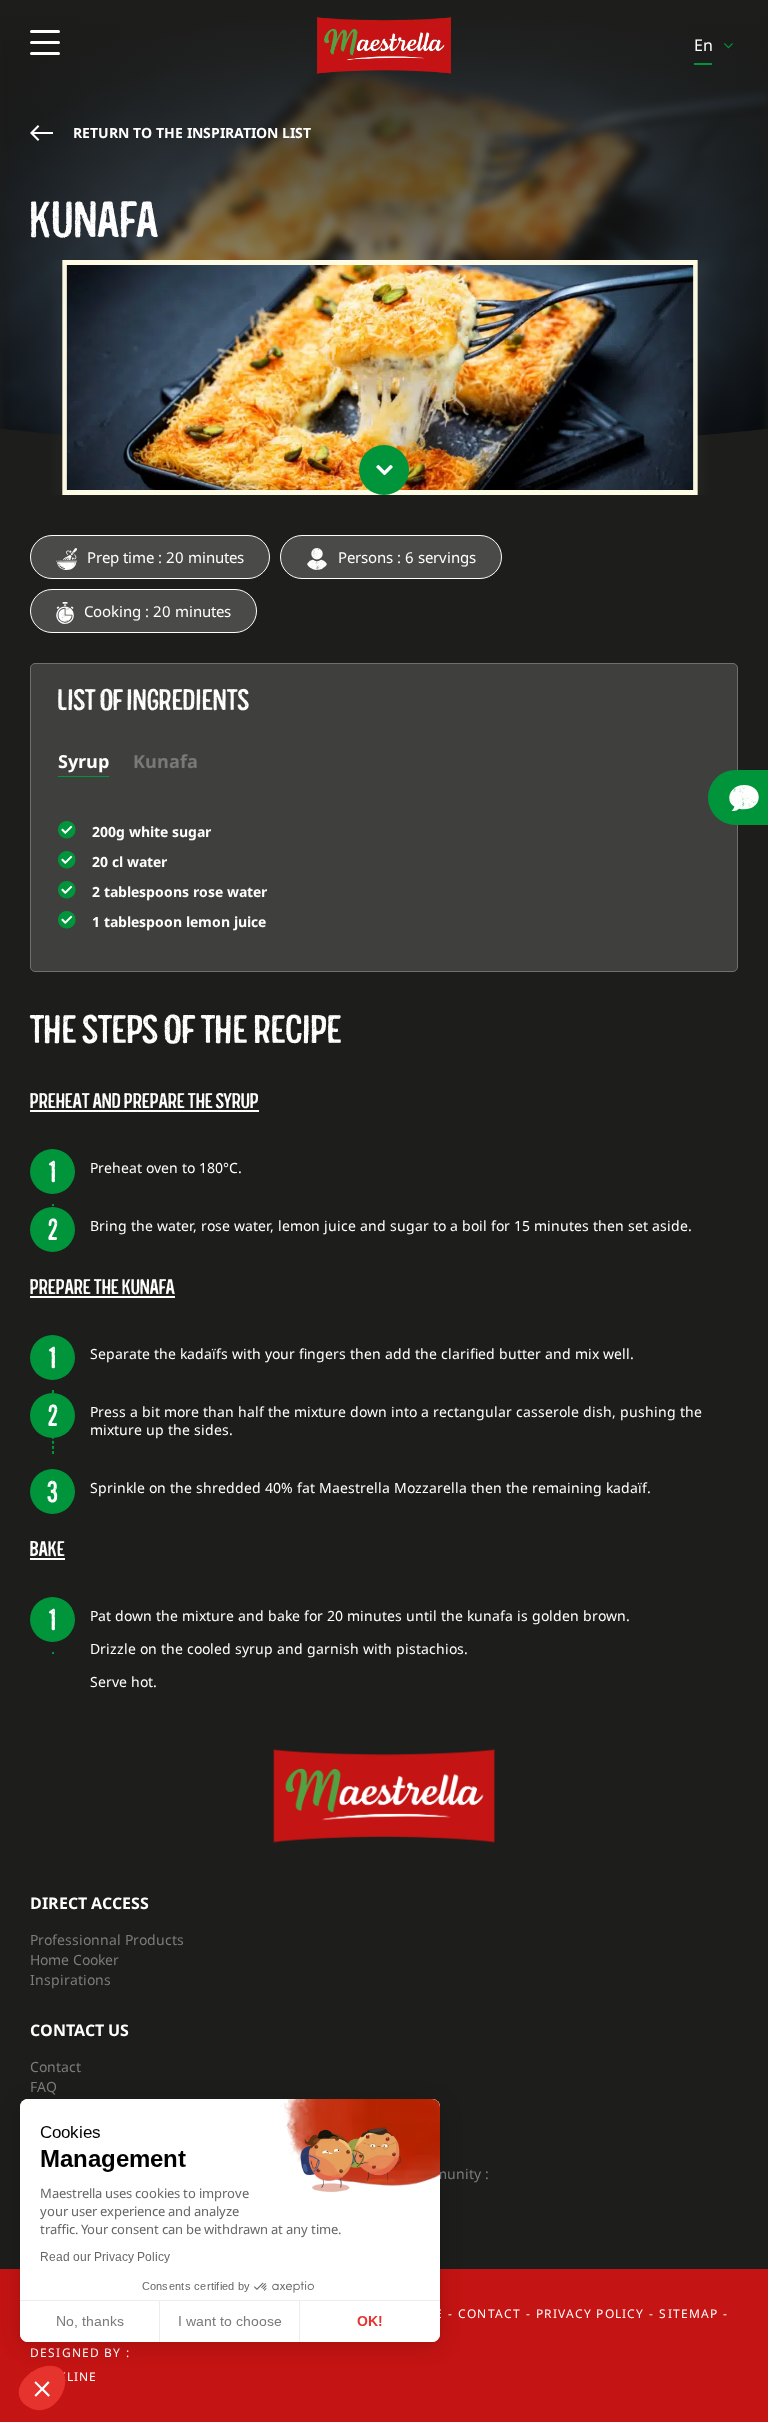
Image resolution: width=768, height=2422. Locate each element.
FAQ (43, 2086)
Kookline (63, 2376)
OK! (370, 2321)
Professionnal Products (107, 1939)
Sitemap (688, 2313)
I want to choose (230, 2321)
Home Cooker (74, 1959)
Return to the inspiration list (192, 133)
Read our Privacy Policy (105, 2257)
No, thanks (90, 2321)
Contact (55, 2066)
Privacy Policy (590, 2313)
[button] (42, 2388)
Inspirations (70, 1979)
